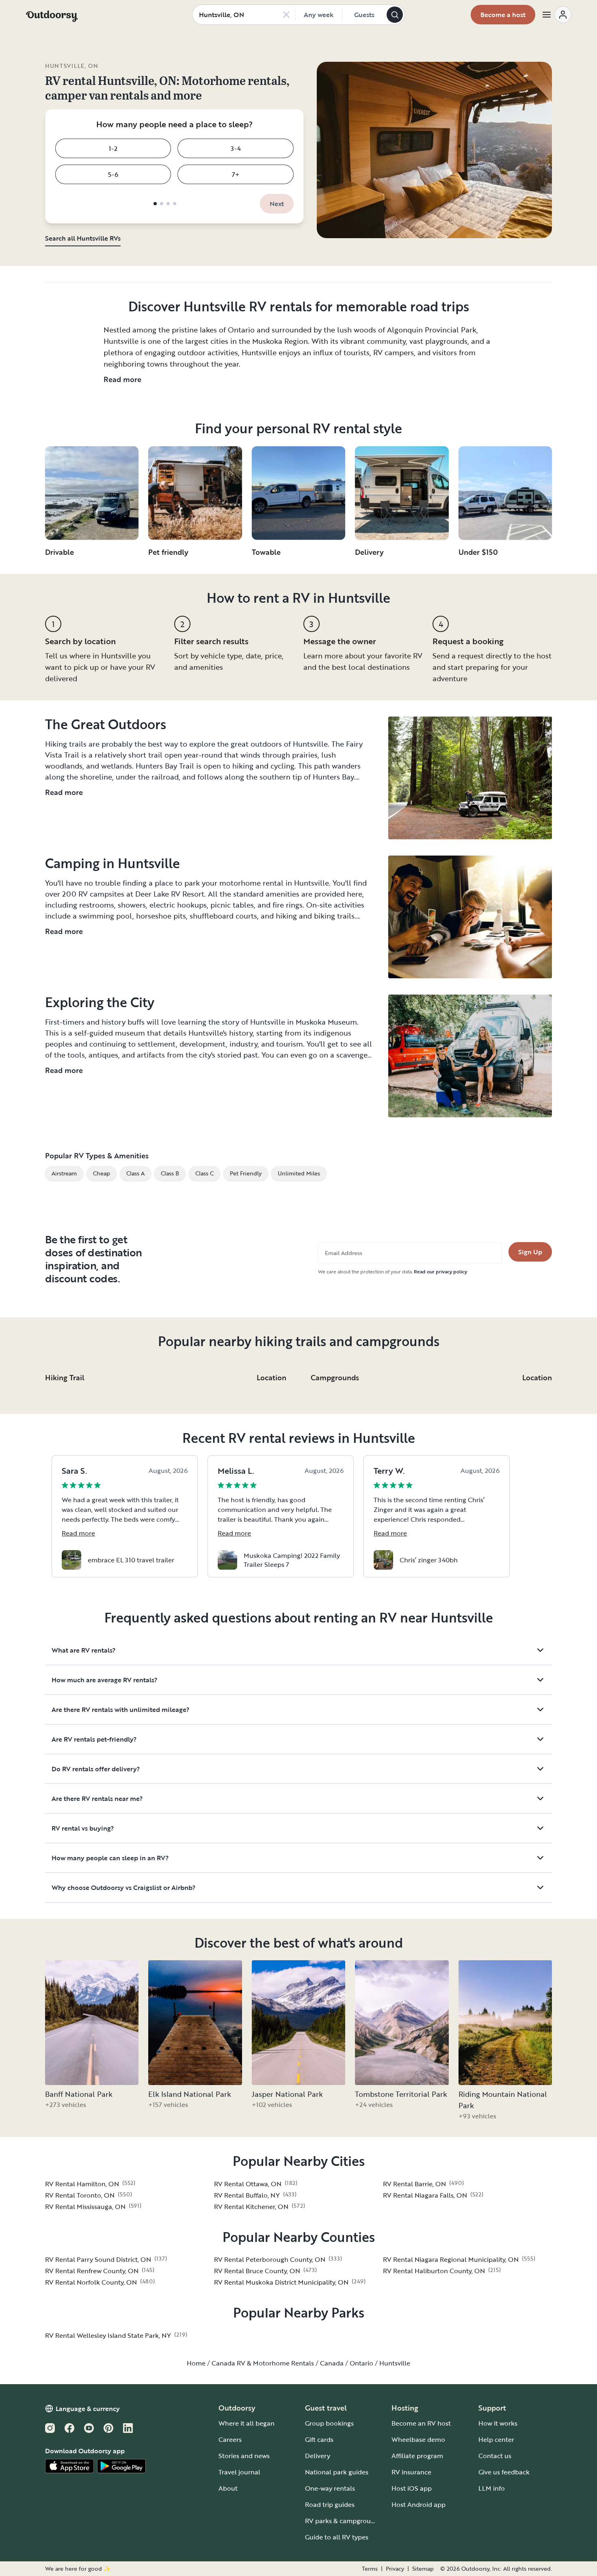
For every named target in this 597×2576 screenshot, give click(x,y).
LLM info (492, 2488)
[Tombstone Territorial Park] (402, 2023)
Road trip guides (330, 2504)
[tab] (155, 204)
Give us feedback (504, 2472)
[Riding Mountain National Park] (505, 2023)
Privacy (395, 2569)
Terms (370, 2569)
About (228, 2488)
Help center (496, 2439)
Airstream (64, 1173)
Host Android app (419, 2504)
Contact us (495, 2456)
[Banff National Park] (92, 2023)
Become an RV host (421, 2423)
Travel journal (239, 2472)
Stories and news (244, 2456)
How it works (498, 2423)
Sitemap (423, 2569)
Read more (122, 379)
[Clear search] (286, 15)
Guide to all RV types (337, 2537)
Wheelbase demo (418, 2439)
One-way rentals (330, 2488)
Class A (135, 1173)
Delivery (318, 2456)
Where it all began (247, 2423)
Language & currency (88, 2409)
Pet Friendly (246, 1173)
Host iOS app (412, 2488)
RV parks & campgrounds (343, 2521)
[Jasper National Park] (298, 2023)
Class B (170, 1173)
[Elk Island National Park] (195, 2023)
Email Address (344, 1253)
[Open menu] (556, 15)
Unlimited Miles (299, 1173)
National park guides (337, 2472)
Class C (204, 1173)
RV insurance (411, 2472)
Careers (230, 2439)
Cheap (102, 1173)
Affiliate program (417, 2456)
